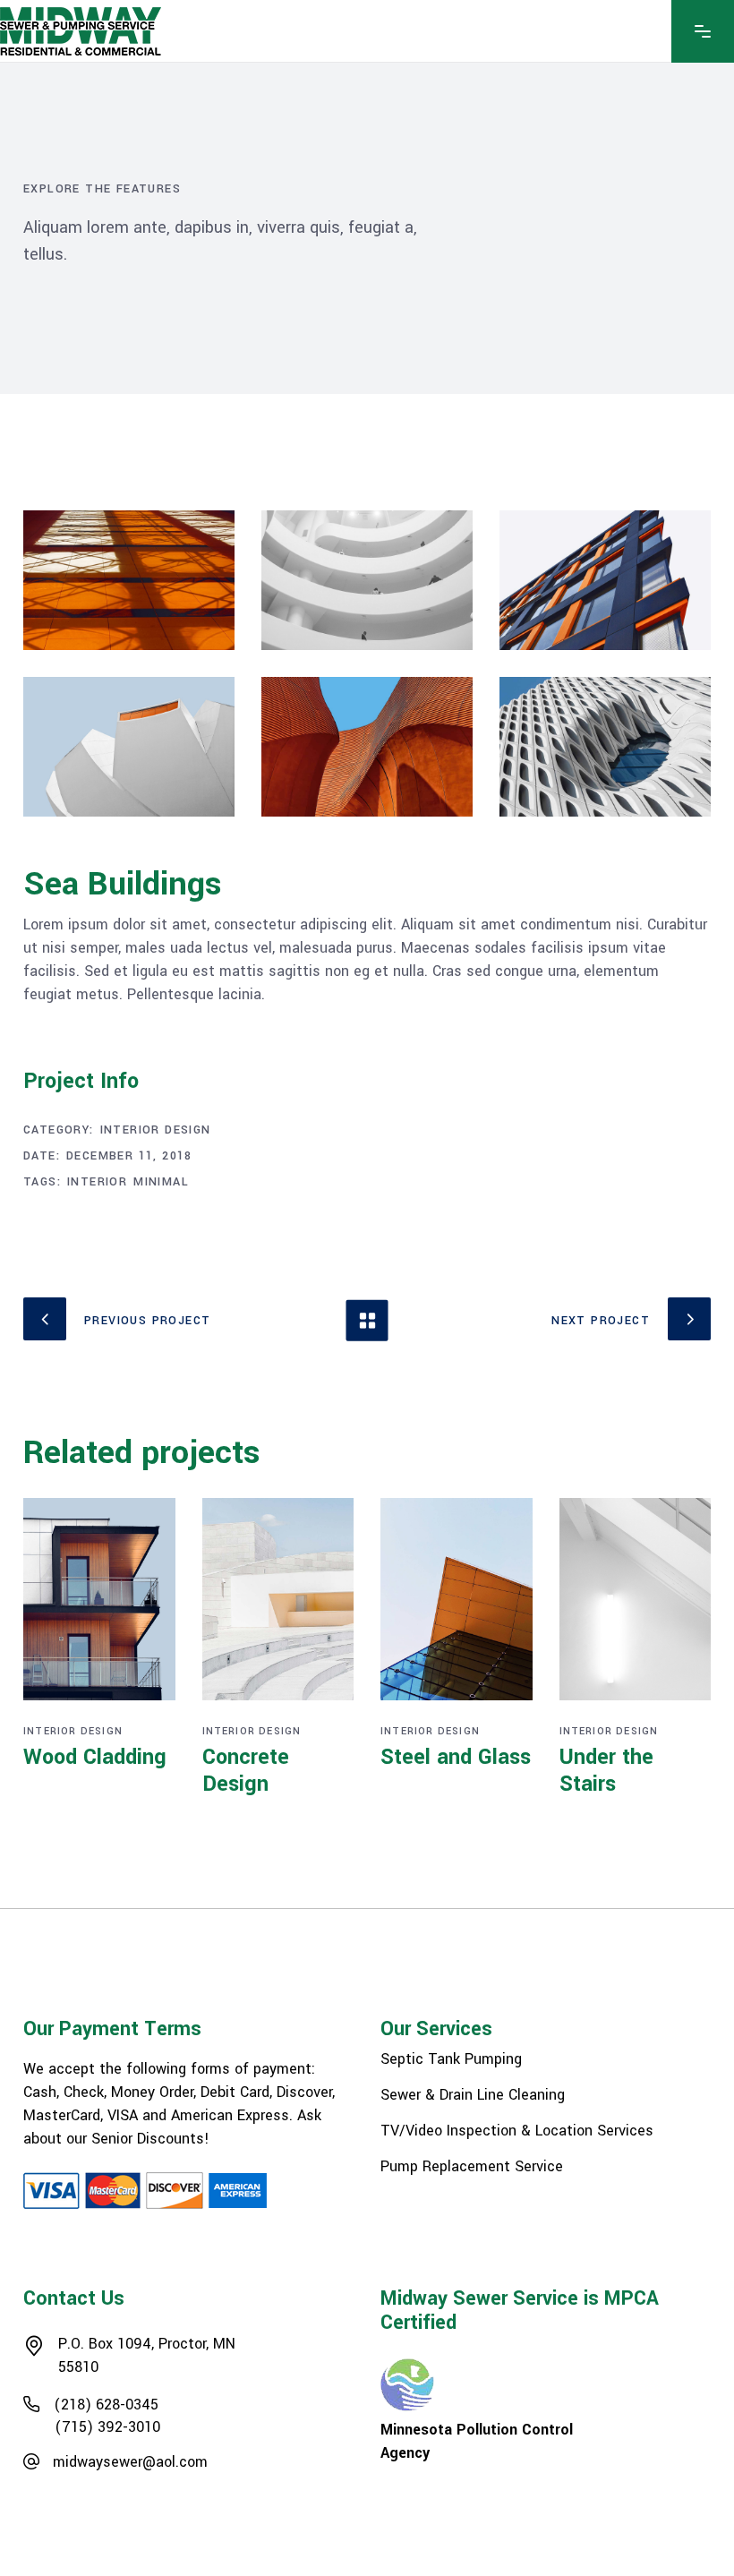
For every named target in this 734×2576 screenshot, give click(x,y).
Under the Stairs (606, 1771)
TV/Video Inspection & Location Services (517, 2131)
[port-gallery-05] (605, 747)
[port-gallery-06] (129, 747)
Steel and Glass (456, 1757)
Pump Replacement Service (472, 2167)
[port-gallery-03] (605, 580)
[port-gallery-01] (129, 580)
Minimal (161, 1182)
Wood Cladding (95, 1757)
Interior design (156, 1130)
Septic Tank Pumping (451, 2059)
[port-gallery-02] (367, 580)
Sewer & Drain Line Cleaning (473, 2095)
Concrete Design (246, 1771)
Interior (97, 1182)
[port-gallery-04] (367, 747)
